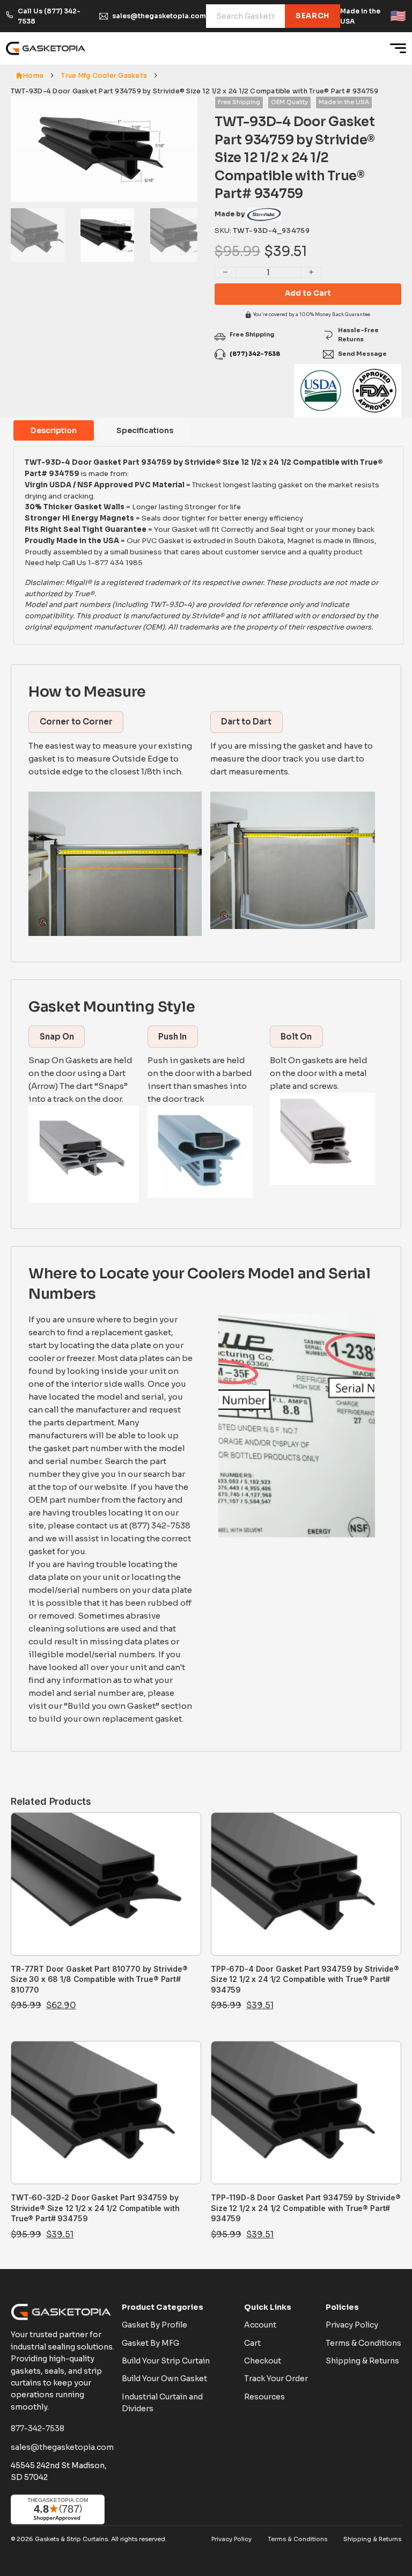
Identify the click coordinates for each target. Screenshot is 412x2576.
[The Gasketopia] (46, 48)
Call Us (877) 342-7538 (49, 16)
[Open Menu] (398, 48)
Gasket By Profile (154, 2325)
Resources (264, 2397)
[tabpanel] (209, 545)
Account (260, 2325)
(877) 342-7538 (255, 354)
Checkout (263, 2361)
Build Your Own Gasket (164, 2379)
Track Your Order (276, 2379)
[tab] (54, 430)
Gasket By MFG (150, 2343)
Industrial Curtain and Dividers (162, 2403)
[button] (183, 111)
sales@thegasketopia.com (159, 16)
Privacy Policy (352, 2325)
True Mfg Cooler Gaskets (104, 75)
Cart (252, 2343)
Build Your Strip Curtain (166, 2361)
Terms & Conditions (363, 2343)
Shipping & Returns (362, 2361)
